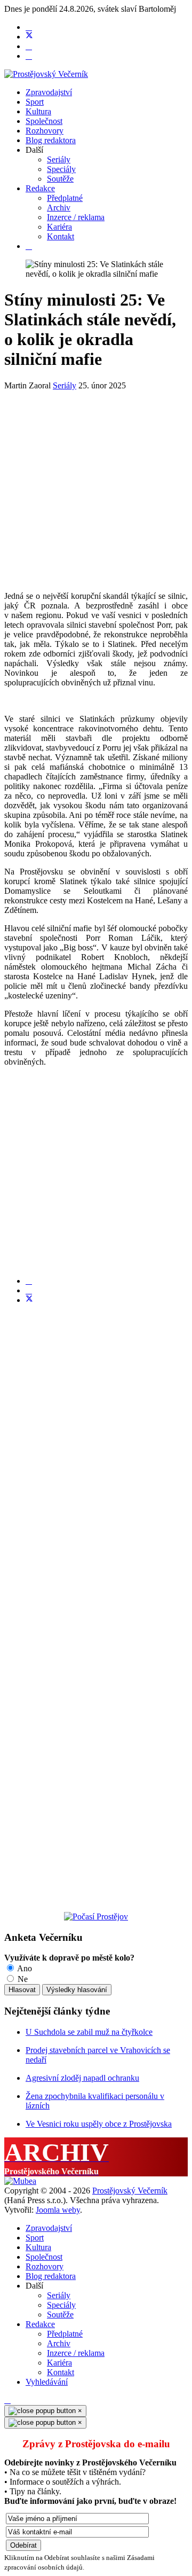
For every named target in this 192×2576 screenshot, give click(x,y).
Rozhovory (45, 131)
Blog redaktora (51, 140)
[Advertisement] (96, 487)
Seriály (59, 159)
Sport (35, 102)
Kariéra (59, 227)
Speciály (61, 169)
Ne (22, 1979)
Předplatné (65, 198)
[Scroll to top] (7, 2400)
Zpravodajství (49, 92)
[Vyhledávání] (29, 246)
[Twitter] (29, 37)
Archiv (59, 208)
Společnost (44, 121)
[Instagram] (29, 56)
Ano (24, 1968)
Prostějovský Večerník (130, 2191)
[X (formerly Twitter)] (29, 1300)
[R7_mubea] (20, 2181)
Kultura (38, 111)
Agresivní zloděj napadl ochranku (82, 2078)
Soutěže (60, 179)
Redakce (40, 188)
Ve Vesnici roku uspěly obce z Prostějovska (99, 2124)
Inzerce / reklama (76, 217)
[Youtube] (29, 46)
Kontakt (61, 236)
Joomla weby (58, 2210)
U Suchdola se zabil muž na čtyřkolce (89, 2032)
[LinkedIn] (29, 1290)
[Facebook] (29, 27)
